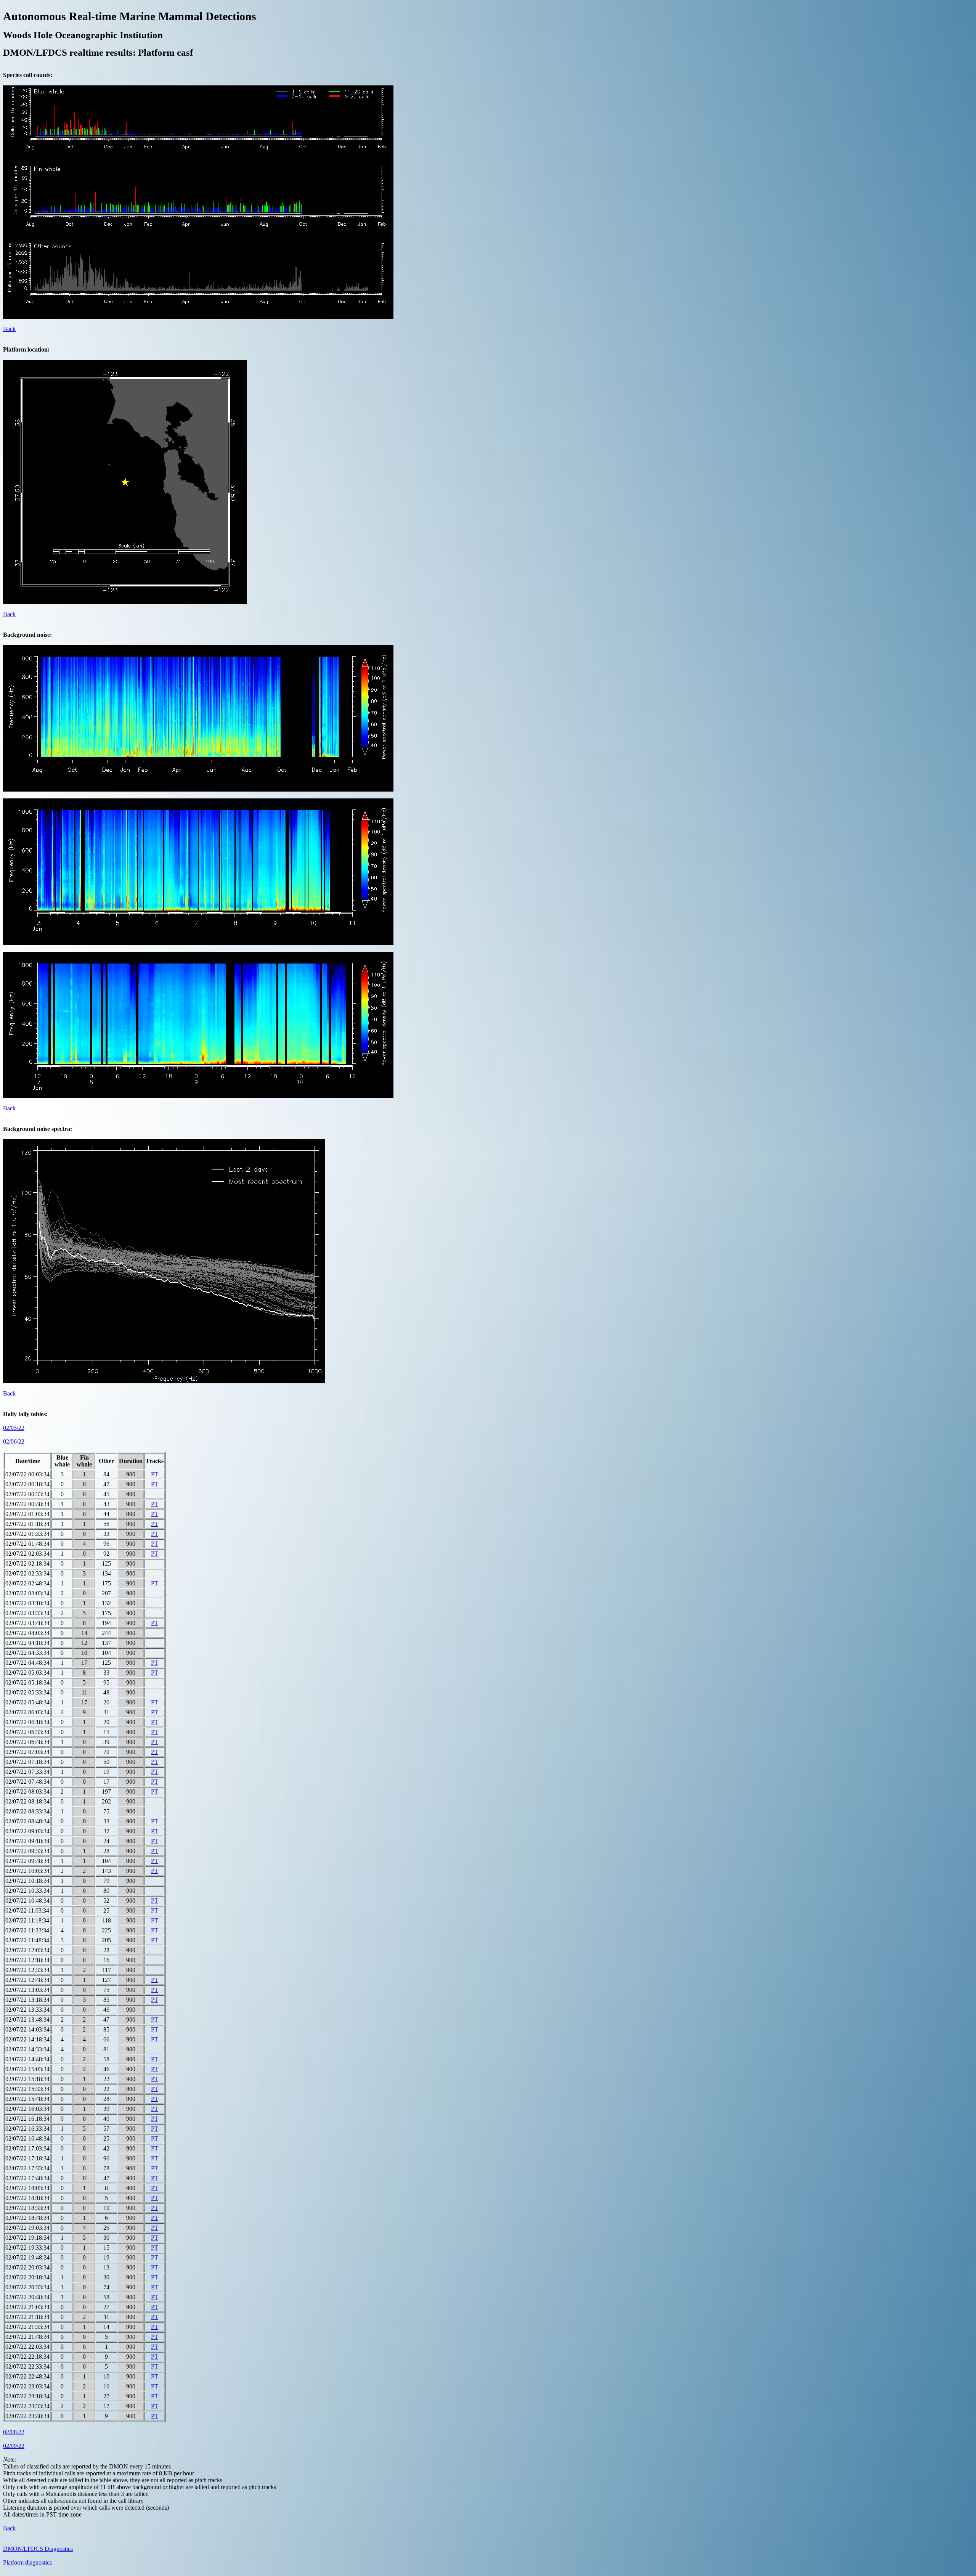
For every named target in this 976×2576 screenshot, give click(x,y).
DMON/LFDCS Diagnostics (38, 2549)
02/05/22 (14, 1428)
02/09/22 (14, 2446)
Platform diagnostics (27, 2562)
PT (155, 1474)
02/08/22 (14, 2432)
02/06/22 (14, 1441)
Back (9, 329)
